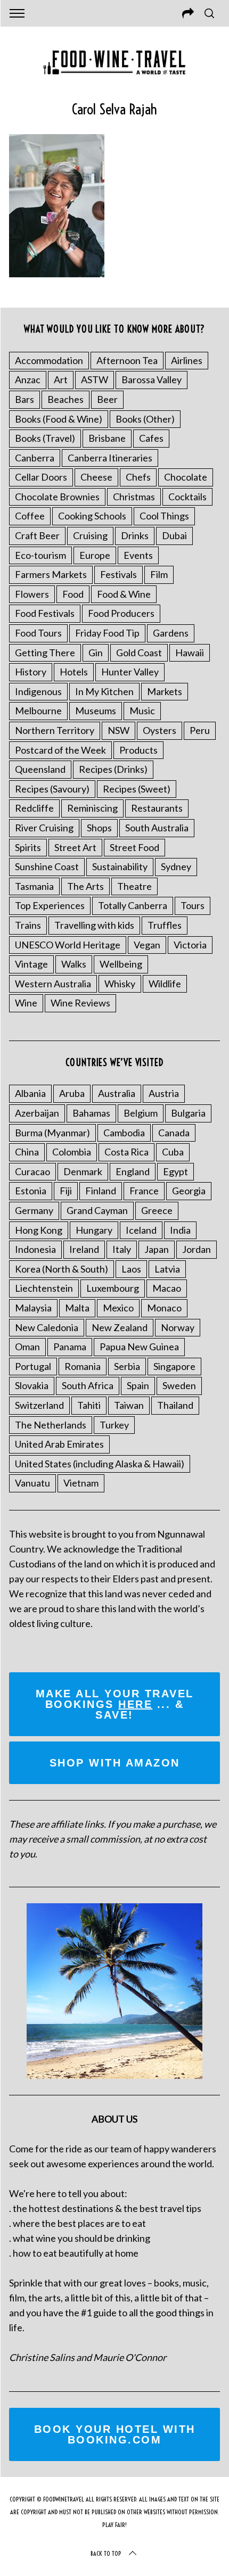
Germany (34, 1210)
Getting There (45, 653)
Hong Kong (39, 1230)
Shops (99, 828)
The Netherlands (51, 1425)
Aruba (72, 1093)
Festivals (118, 574)
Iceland (141, 1230)
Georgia (189, 1191)
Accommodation (49, 360)
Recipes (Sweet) (137, 789)
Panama (70, 1347)
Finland (101, 1191)
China (27, 1152)
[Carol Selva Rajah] (57, 274)
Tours (193, 905)
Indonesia (35, 1249)
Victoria (190, 945)
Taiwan (129, 1405)
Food (73, 594)
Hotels (74, 672)
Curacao (32, 1171)
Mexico (118, 1308)
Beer (107, 399)
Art (61, 379)
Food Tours (38, 633)
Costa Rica (126, 1152)
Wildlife (165, 984)
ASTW (95, 379)
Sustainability (120, 866)
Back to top (106, 2553)
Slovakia (32, 1385)
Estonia (31, 1191)
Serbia (127, 1366)
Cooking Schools (92, 516)
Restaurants (157, 808)
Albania (30, 1093)
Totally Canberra (133, 905)
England (133, 1171)
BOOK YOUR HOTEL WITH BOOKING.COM (115, 2434)
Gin (96, 653)
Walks (74, 964)
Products (138, 750)
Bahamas (91, 1113)
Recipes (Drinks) (113, 769)
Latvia (167, 1269)
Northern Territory (55, 730)
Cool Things (164, 516)
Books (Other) (145, 419)
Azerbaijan (37, 1113)
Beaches (66, 399)
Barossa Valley (152, 379)
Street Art (75, 847)
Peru (200, 730)
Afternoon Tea (127, 360)
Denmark (83, 1171)
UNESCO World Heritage (68, 945)
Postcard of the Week (60, 750)
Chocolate (186, 477)
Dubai (174, 535)
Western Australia (53, 984)
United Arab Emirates (59, 1444)
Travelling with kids (94, 925)
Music (142, 711)
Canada (174, 1133)
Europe (95, 555)
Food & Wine (124, 594)
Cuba (173, 1152)
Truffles (165, 925)
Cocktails (187, 497)
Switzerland (39, 1405)
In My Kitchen (104, 691)
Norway (178, 1327)
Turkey (114, 1425)
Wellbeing (121, 964)
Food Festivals (45, 613)
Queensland (40, 769)
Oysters (160, 730)
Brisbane (107, 438)
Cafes (151, 438)
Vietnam (81, 1483)
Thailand (175, 1405)
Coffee (30, 516)
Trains (28, 925)
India (180, 1230)
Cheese (96, 477)
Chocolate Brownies (57, 497)
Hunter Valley (130, 672)
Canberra (35, 458)
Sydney (176, 866)
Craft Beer (37, 535)
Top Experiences (50, 905)
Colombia (72, 1152)
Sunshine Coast (47, 866)
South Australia (157, 828)
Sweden (179, 1385)
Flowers (32, 594)
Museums (96, 711)
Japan (157, 1249)
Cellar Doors (41, 477)
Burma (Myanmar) (52, 1133)
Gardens (171, 633)
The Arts (85, 886)
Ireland (84, 1249)
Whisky (120, 984)
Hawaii (190, 653)
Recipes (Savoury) (52, 789)
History (31, 672)
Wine (26, 1003)
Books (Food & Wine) (59, 419)
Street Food (134, 847)
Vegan (147, 945)
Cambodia (124, 1133)
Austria (164, 1093)
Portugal (33, 1366)
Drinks (135, 535)
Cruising (90, 535)
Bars (24, 399)
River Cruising (44, 828)
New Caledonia (47, 1327)
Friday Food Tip (107, 633)
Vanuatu (32, 1483)
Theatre (134, 886)
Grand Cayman (97, 1210)
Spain (138, 1385)
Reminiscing (92, 808)
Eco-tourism (40, 555)
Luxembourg (113, 1288)
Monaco (164, 1308)
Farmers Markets (51, 574)
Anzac (28, 379)
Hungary (94, 1230)
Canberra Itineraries (110, 458)
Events (138, 555)
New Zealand (120, 1327)
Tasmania (34, 886)
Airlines (187, 360)
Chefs (138, 477)
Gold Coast (139, 653)
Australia (117, 1093)
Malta (77, 1308)
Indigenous (38, 691)
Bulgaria (188, 1113)
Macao (167, 1288)
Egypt (175, 1171)
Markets (165, 691)
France (144, 1191)
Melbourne (38, 711)
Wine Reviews (80, 1003)
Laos (131, 1269)
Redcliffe (34, 808)
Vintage (31, 964)
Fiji (66, 1191)
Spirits (28, 847)
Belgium (141, 1113)
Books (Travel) (45, 438)
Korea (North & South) (62, 1269)
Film (159, 574)
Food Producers (121, 613)
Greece (157, 1210)
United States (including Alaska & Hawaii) (100, 1464)
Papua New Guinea (139, 1347)
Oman (27, 1347)
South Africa (88, 1385)
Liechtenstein (44, 1288)
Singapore (174, 1366)
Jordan (197, 1249)
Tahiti (89, 1405)
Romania (83, 1366)
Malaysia (33, 1308)
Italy (122, 1249)
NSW (118, 730)
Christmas (134, 497)
